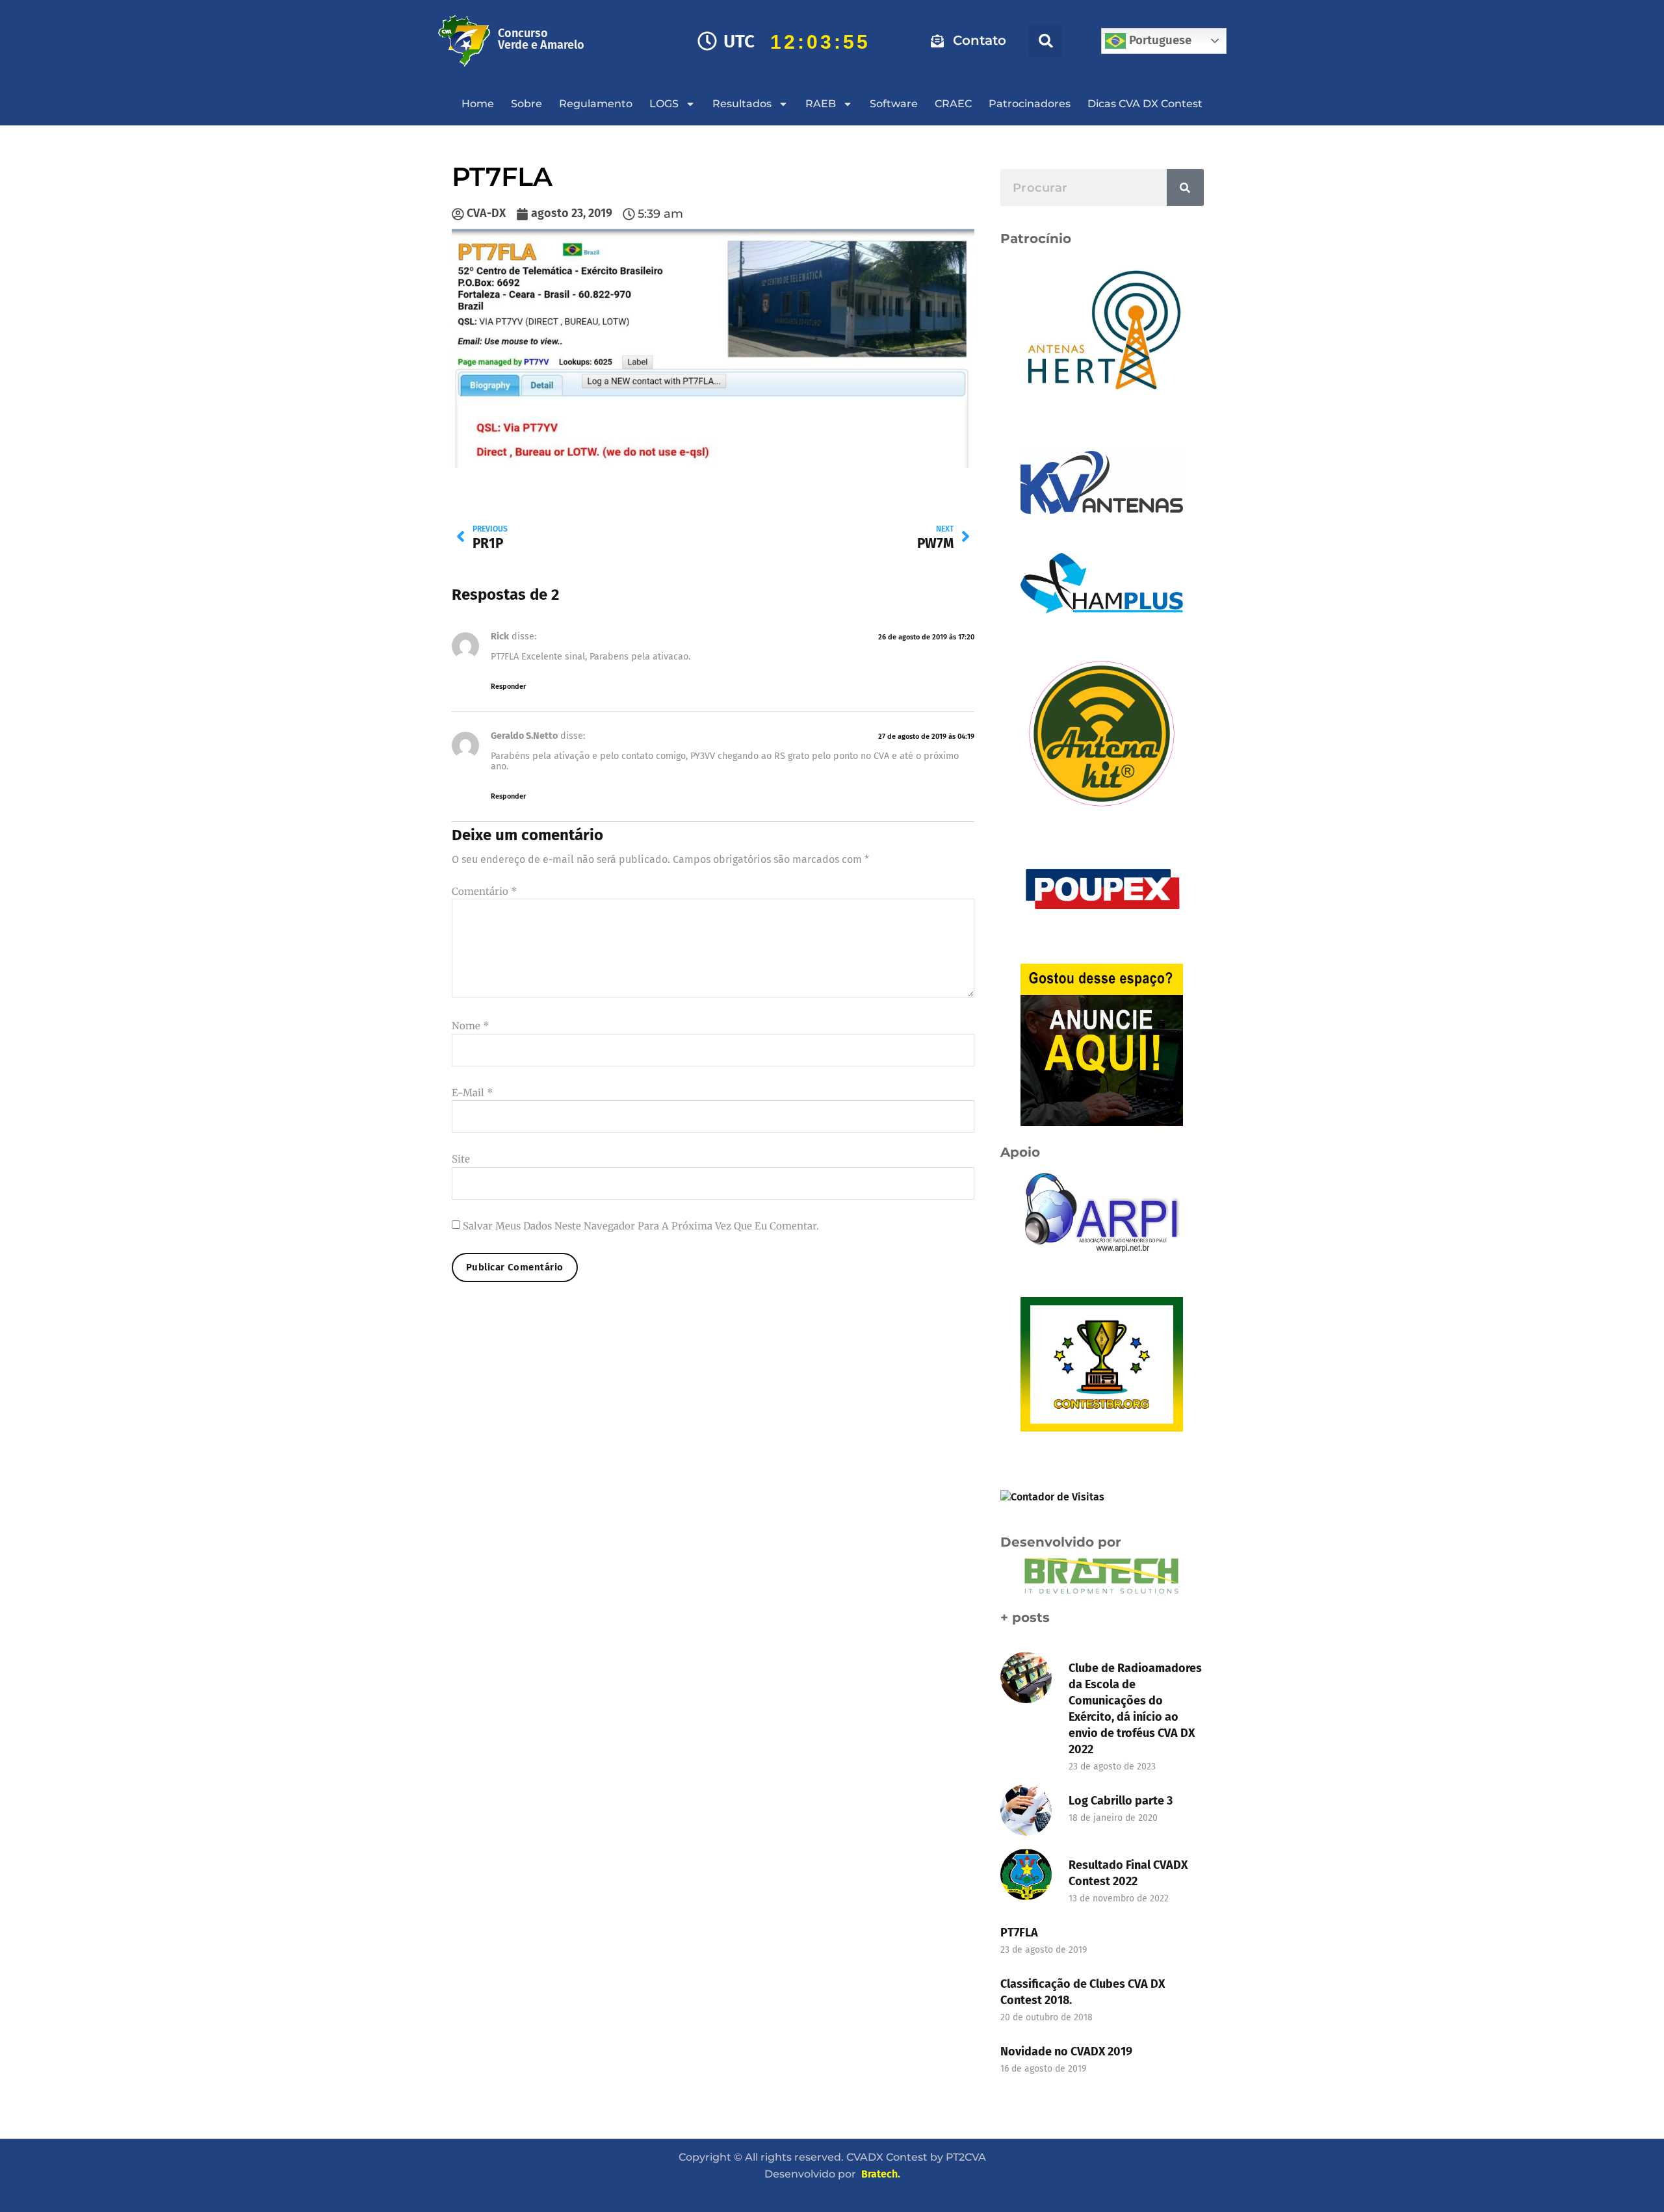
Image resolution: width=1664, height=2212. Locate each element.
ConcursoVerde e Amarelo (541, 39)
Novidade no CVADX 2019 (1066, 2051)
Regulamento (596, 104)
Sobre (526, 104)
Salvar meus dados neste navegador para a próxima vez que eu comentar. (641, 1226)
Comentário (485, 891)
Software (894, 104)
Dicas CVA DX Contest (1145, 104)
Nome (471, 1026)
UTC (739, 41)
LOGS (664, 104)
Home (478, 104)
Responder (508, 687)
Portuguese (1159, 40)
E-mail (473, 1093)
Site (461, 1159)
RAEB (821, 104)
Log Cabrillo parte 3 (1121, 1801)
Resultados (742, 104)
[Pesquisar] (1185, 187)
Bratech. (881, 2174)
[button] (1046, 41)
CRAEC (953, 104)
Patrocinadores (1030, 104)
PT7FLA (1019, 1933)
